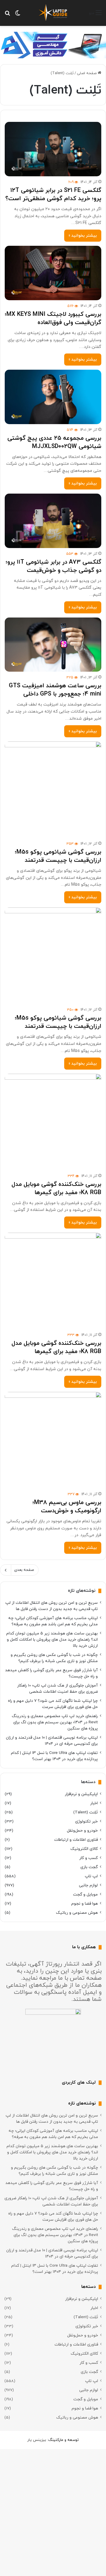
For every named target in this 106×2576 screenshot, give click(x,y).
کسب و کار (88, 1858)
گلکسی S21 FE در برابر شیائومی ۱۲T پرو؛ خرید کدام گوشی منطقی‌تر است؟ (53, 195)
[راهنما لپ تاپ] (53, 13)
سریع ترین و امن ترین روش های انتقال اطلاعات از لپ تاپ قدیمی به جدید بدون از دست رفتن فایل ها (52, 1606)
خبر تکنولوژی (86, 1821)
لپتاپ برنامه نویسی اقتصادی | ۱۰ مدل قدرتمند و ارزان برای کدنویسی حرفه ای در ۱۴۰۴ (52, 1741)
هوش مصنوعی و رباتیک (77, 1913)
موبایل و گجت (85, 1894)
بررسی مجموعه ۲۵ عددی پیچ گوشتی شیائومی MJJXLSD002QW (54, 442)
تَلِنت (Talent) (86, 1812)
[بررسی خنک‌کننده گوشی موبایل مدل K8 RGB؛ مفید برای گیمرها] (53, 1122)
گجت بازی (89, 1867)
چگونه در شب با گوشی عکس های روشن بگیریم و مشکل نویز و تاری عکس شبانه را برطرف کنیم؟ (54, 1658)
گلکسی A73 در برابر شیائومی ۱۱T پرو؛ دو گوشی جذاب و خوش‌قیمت (53, 566)
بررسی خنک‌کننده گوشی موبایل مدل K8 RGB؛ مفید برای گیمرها (56, 1189)
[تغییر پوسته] (18, 15)
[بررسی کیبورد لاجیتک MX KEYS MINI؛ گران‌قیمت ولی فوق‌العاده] (53, 273)
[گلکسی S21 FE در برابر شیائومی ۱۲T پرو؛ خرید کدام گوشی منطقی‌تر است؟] (53, 149)
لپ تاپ (91, 1876)
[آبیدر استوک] (53, 45)
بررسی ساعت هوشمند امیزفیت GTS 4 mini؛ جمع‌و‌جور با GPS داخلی (55, 690)
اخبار (94, 1803)
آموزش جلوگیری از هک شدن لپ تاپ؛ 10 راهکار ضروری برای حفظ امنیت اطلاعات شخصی (57, 1689)
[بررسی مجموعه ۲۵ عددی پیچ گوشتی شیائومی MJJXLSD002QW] (53, 397)
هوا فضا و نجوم (85, 1904)
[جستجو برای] (7, 15)
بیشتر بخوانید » (83, 236)
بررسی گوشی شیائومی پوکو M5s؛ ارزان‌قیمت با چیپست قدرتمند (58, 856)
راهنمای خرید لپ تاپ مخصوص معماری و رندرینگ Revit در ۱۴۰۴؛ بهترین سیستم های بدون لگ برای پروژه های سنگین (55, 1722)
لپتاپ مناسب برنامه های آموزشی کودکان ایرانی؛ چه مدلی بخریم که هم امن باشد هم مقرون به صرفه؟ (53, 1621)
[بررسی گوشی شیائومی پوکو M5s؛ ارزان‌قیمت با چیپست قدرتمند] (53, 790)
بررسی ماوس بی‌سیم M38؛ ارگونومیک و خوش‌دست (67, 1507)
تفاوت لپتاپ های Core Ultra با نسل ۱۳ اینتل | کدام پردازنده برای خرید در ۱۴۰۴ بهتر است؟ (54, 1756)
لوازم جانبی (88, 1885)
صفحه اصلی (87, 73)
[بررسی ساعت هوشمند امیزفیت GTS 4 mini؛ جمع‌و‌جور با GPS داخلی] (53, 645)
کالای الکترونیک (84, 1849)
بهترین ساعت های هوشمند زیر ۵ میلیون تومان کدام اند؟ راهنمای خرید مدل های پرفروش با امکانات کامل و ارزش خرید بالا (52, 1640)
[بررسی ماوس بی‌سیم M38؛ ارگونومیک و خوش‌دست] (53, 1440)
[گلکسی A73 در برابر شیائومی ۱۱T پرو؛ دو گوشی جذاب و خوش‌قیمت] (53, 521)
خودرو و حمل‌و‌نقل (82, 1831)
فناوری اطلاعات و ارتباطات (76, 1840)
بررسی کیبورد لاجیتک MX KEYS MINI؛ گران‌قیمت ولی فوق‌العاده (53, 318)
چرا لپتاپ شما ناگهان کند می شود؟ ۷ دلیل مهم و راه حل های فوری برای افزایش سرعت (53, 1704)
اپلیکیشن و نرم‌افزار (81, 1794)
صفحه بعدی (24, 1570)
